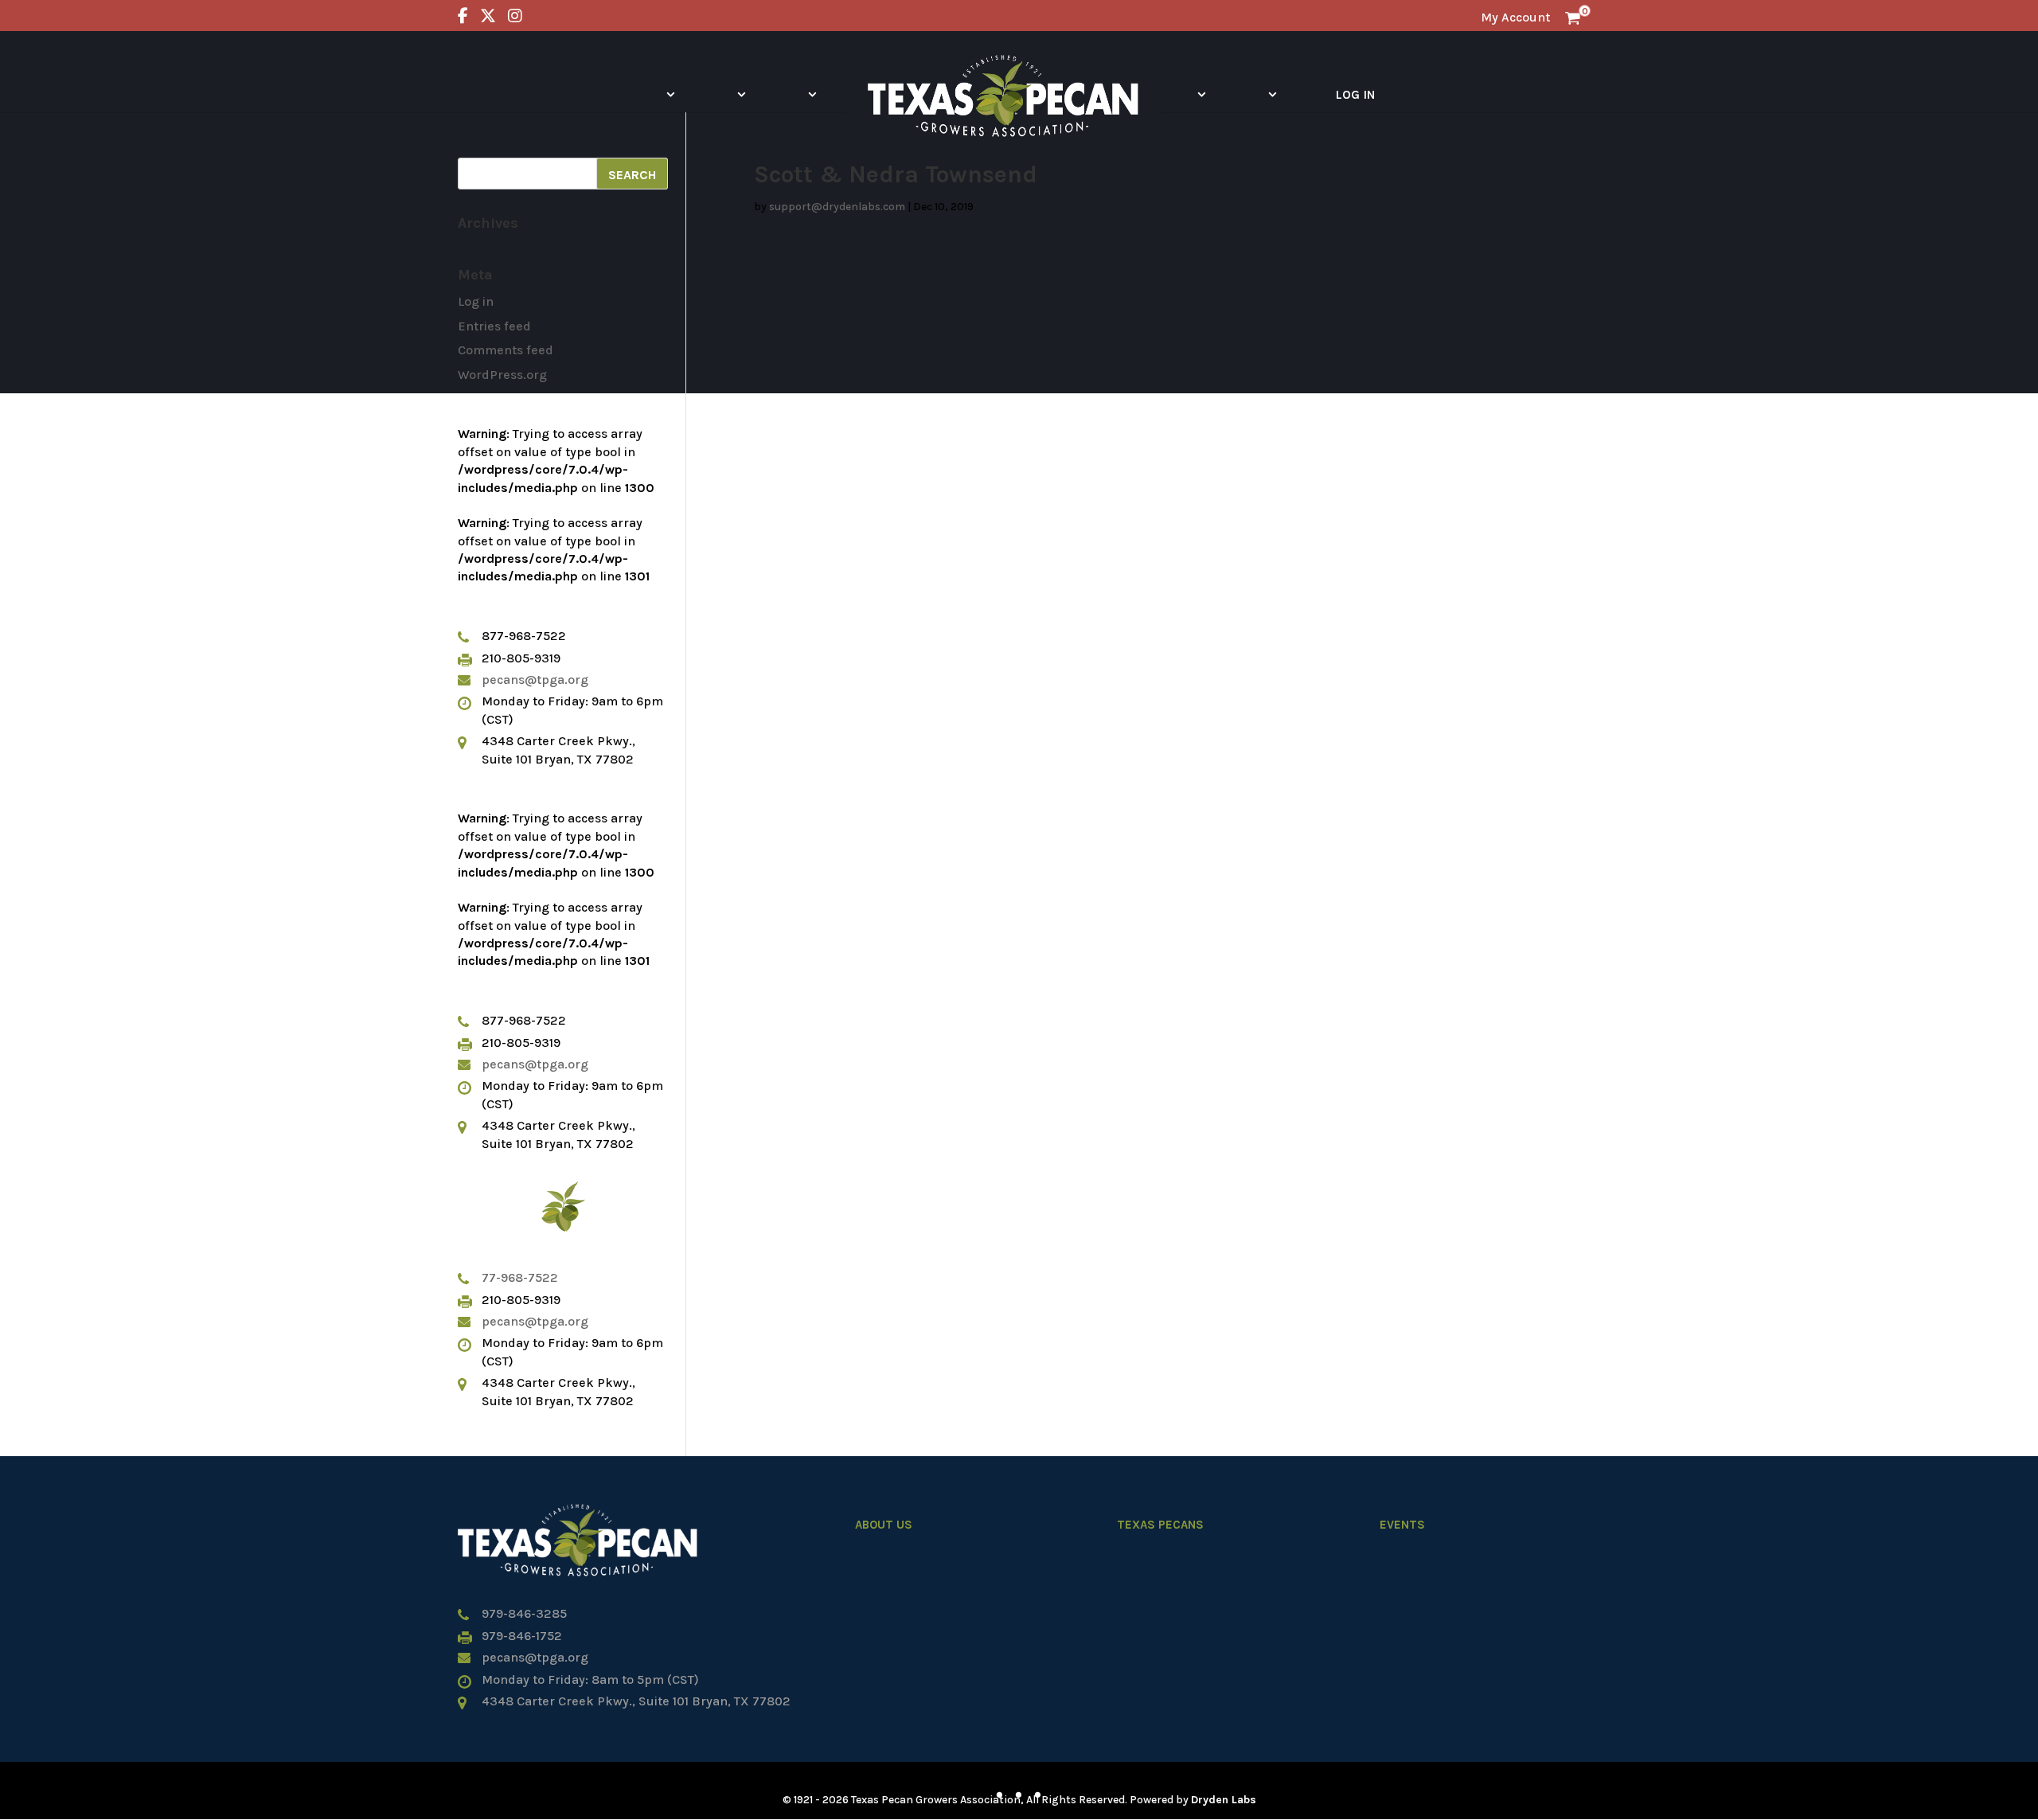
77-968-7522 (520, 1277)
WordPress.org (502, 375)
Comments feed (506, 350)
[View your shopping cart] (1573, 17)
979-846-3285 (524, 1613)
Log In (1355, 94)
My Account (1515, 17)
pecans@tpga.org (535, 680)
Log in (476, 301)
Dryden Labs (1224, 1800)
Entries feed (494, 326)
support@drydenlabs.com (837, 207)
